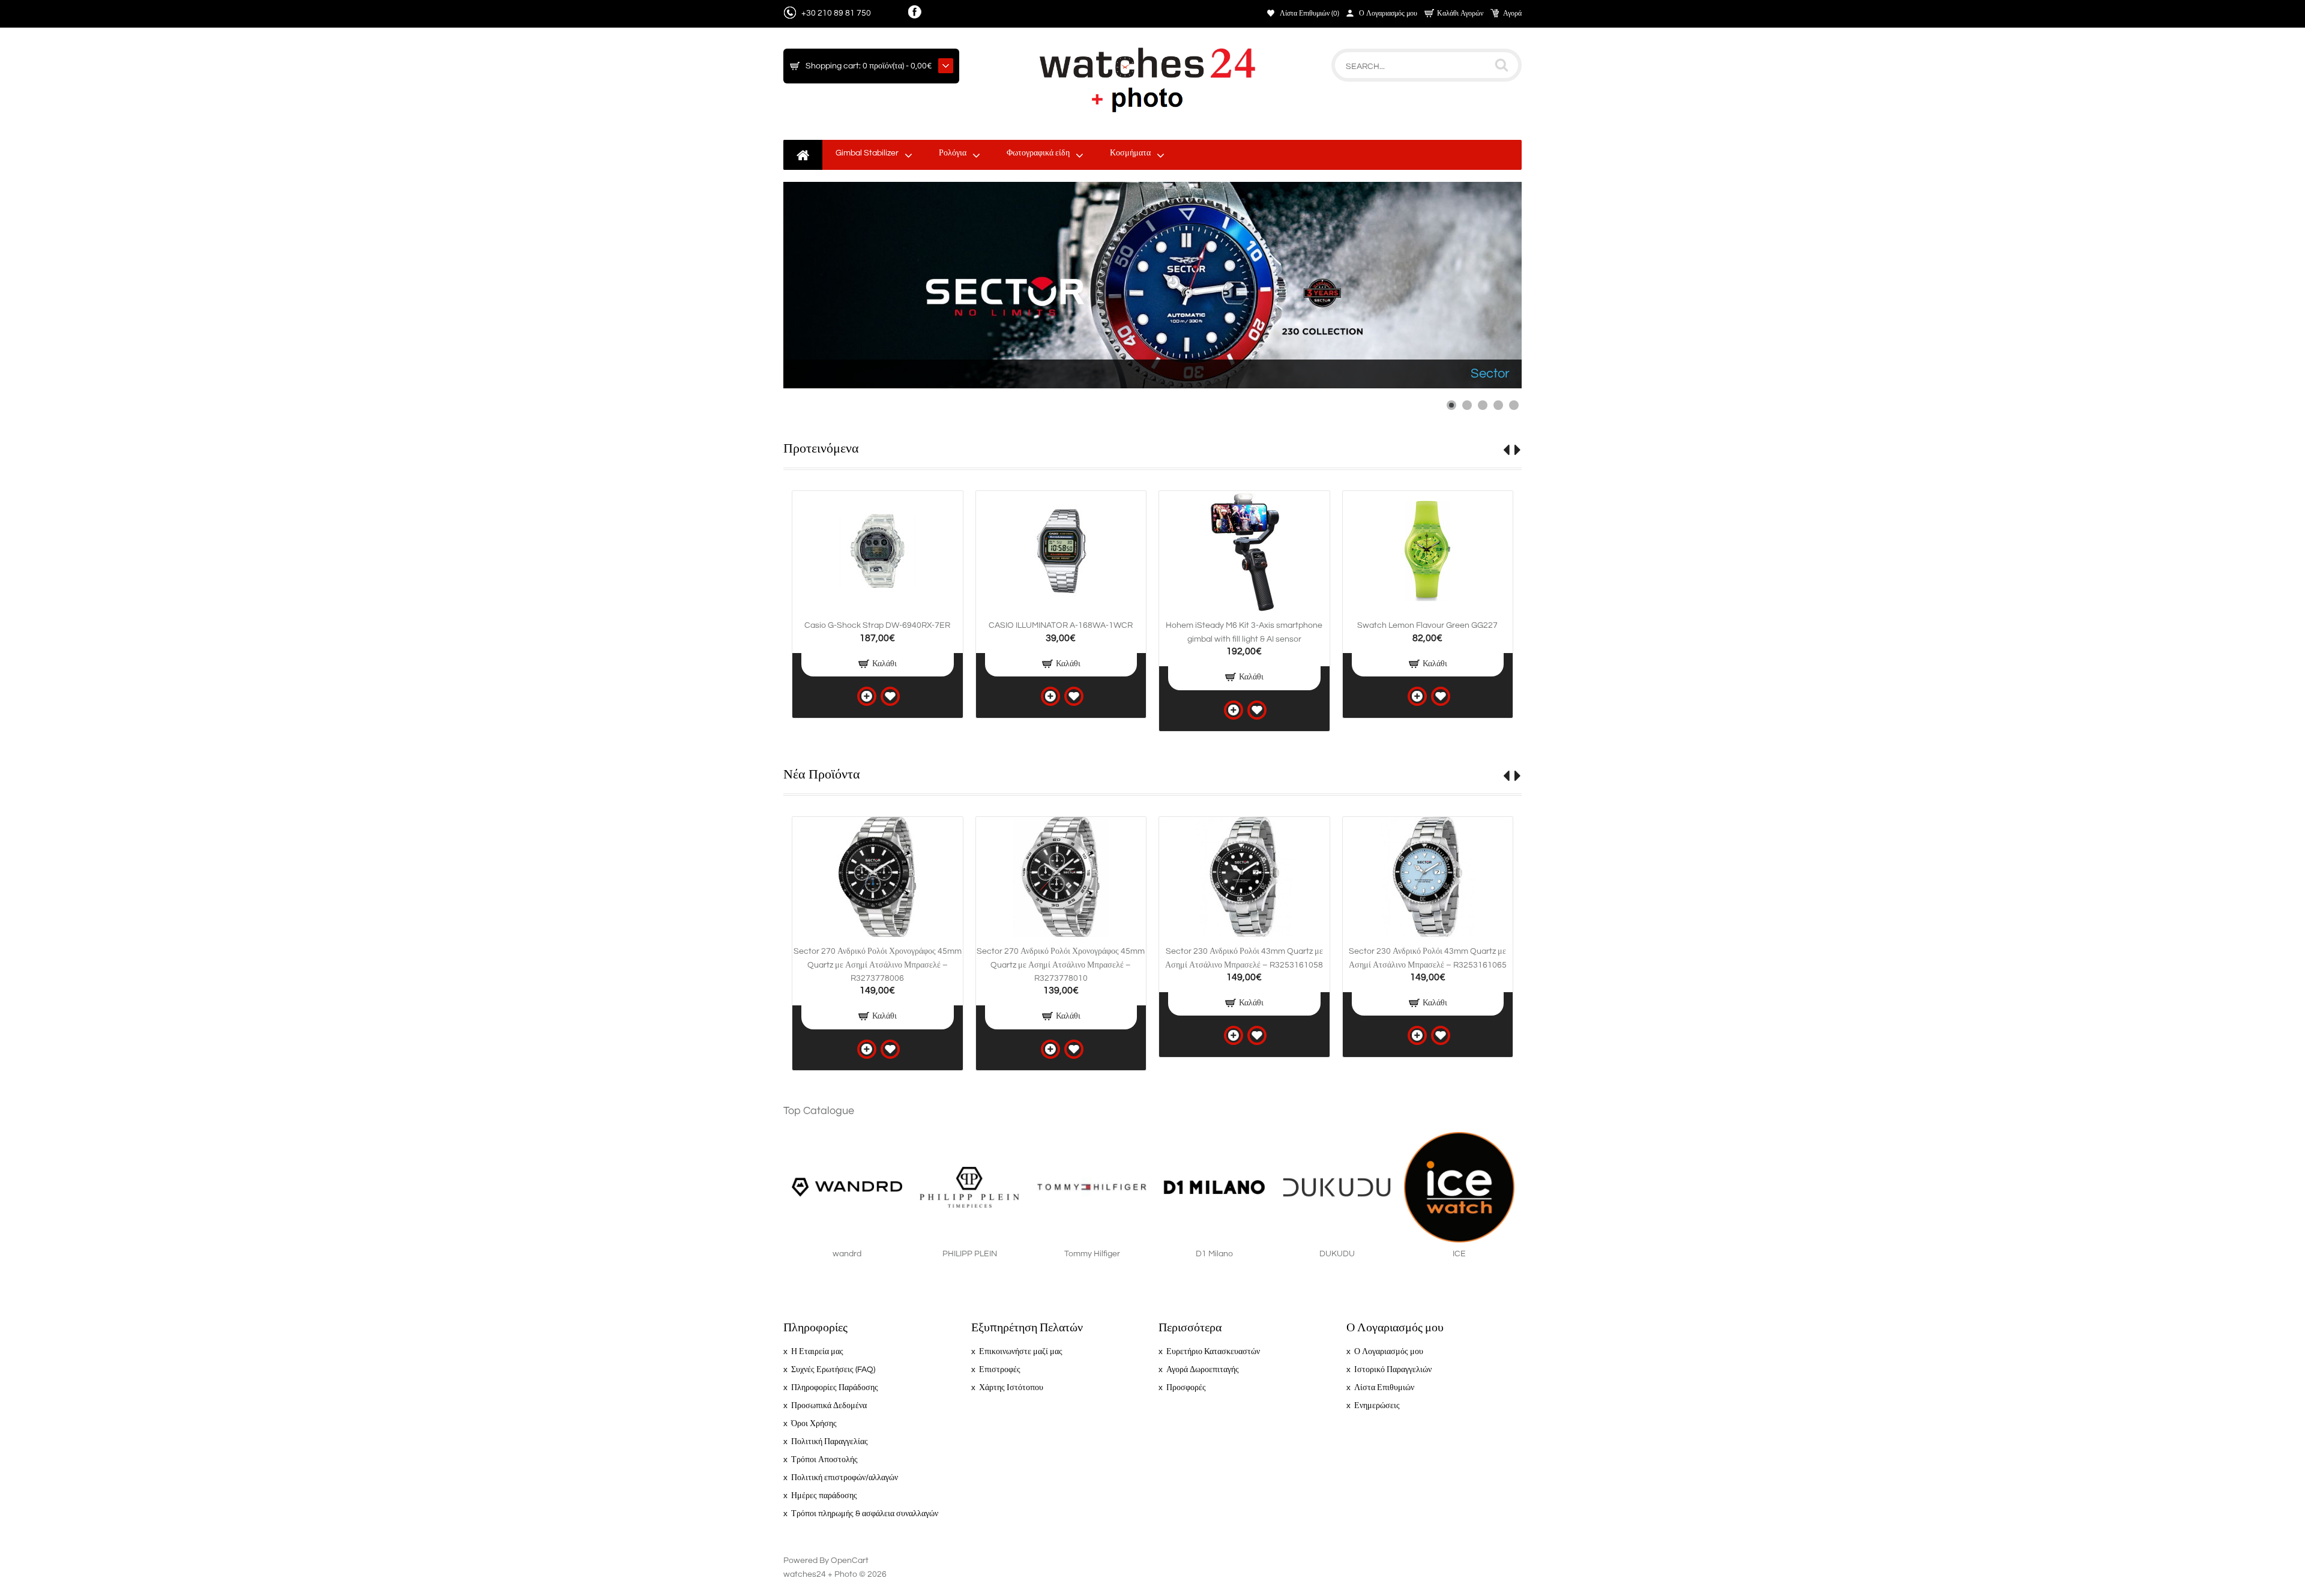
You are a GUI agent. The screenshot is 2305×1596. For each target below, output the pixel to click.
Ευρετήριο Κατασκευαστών (1213, 1352)
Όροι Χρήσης (814, 1424)
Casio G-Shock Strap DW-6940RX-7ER (877, 625)
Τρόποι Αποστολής (824, 1460)
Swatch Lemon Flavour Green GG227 (1427, 625)
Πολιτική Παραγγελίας (830, 1442)
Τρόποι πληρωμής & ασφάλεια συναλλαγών (865, 1514)
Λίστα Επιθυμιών (1384, 1388)
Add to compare (867, 696)
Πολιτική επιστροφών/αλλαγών (845, 1478)
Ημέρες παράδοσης (824, 1496)
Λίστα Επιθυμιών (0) (1309, 14)
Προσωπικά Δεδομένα (829, 1406)
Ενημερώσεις (1377, 1406)
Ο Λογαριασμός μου (1388, 14)
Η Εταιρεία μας (817, 1352)
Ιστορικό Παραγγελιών (1393, 1370)
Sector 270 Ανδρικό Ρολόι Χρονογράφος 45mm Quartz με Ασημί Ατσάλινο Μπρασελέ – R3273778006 (878, 965)
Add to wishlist (890, 696)
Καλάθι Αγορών (1460, 14)
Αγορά (1512, 14)
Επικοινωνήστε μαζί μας (1021, 1352)
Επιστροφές (1000, 1370)
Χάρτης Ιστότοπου (1011, 1388)
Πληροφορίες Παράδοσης (835, 1388)
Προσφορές (1186, 1388)
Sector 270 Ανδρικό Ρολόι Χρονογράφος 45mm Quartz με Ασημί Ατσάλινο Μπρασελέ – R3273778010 (1061, 965)
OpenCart (850, 1561)
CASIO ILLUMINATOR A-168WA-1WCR (1061, 625)
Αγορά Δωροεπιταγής (1203, 1370)
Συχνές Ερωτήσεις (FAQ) (833, 1370)
